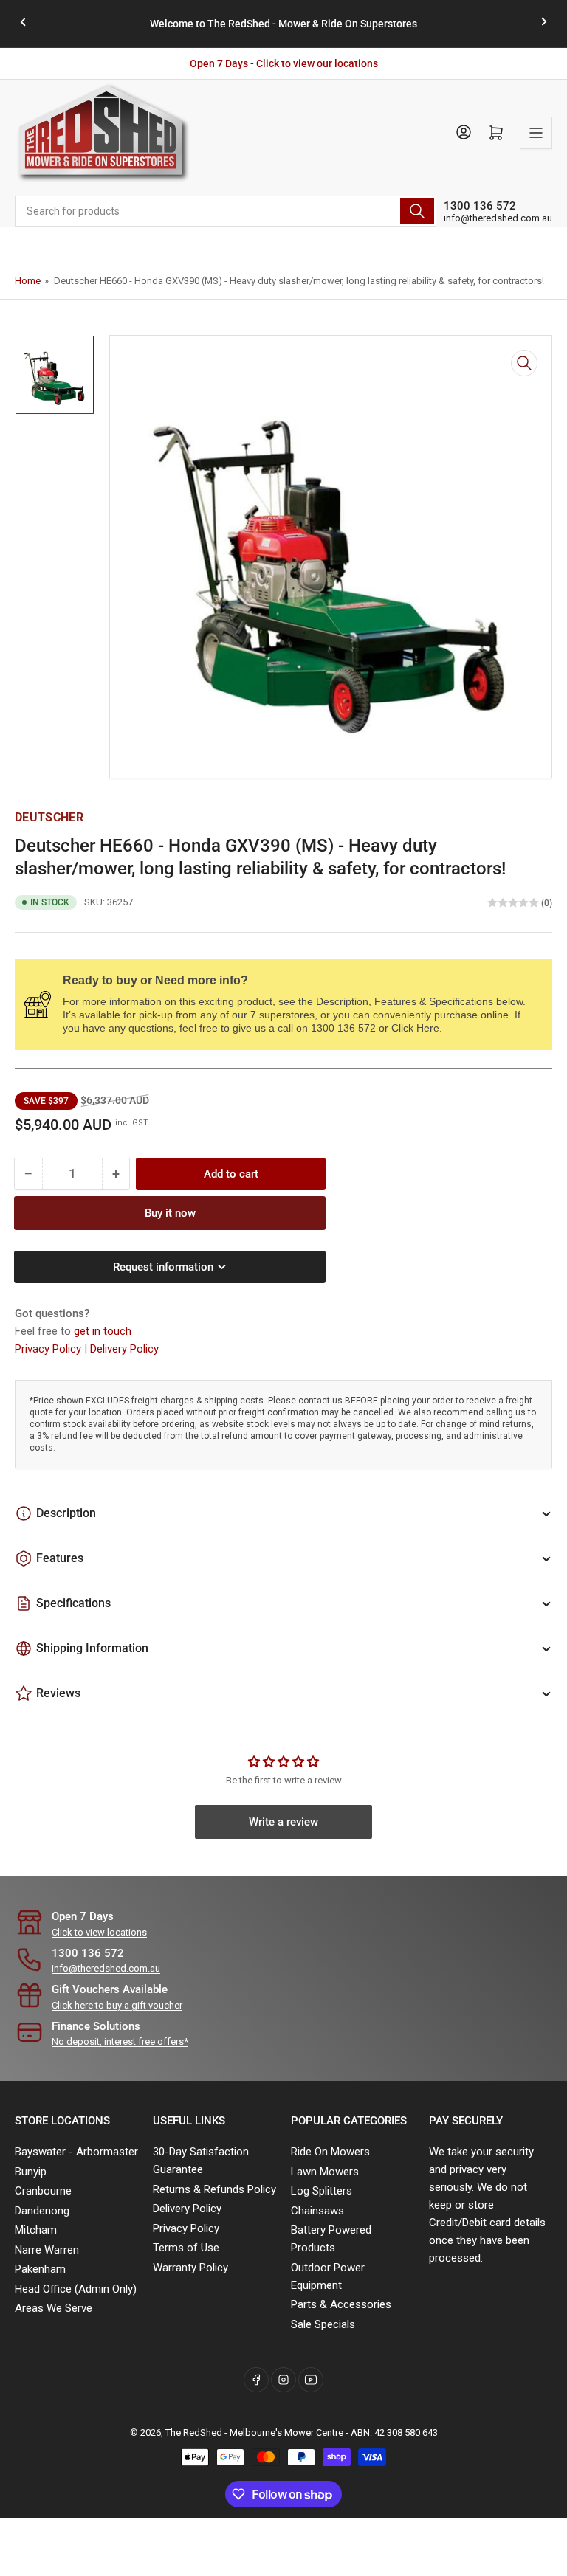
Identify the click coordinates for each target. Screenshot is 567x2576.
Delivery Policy (124, 1349)
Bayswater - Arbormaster (76, 2152)
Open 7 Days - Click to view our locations (284, 63)
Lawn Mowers (325, 2172)
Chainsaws (317, 2211)
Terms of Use (186, 2248)
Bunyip (31, 2172)
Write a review (283, 1822)
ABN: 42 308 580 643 (394, 2432)
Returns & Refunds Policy (214, 2189)
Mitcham (36, 2230)
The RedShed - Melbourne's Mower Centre (254, 2432)
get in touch (103, 1331)
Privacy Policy (49, 1349)
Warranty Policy (190, 2268)
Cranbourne (43, 2191)
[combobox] (226, 211)
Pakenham (40, 2269)
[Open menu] (536, 133)
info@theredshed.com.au (498, 218)
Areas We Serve (54, 2308)
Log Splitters (322, 2191)
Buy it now (170, 1213)
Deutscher (49, 817)
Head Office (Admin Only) (76, 2289)
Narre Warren (47, 2250)
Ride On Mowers (330, 2152)
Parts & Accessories (341, 2304)
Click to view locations (99, 1932)
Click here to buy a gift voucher (117, 2005)
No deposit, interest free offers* (120, 2041)
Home (28, 281)
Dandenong (42, 2211)
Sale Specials (323, 2324)
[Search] (417, 211)
